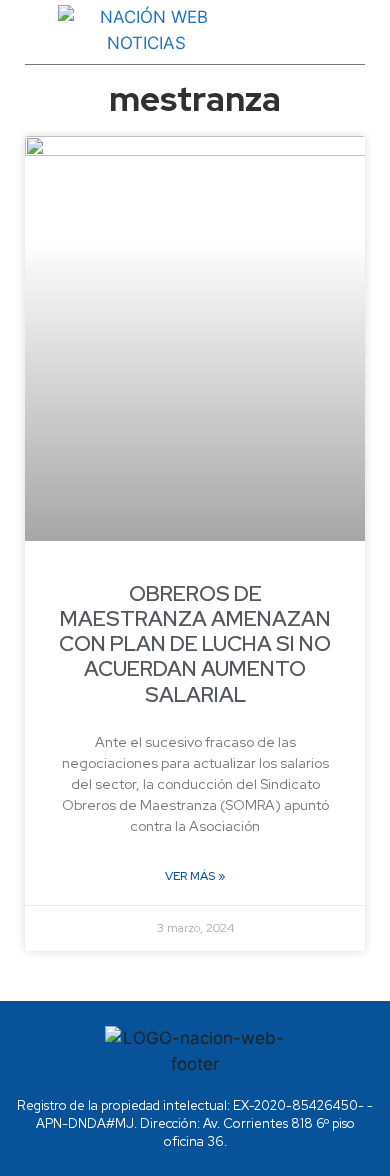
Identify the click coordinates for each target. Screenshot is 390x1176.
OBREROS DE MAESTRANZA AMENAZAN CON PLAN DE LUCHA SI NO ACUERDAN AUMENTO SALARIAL (195, 644)
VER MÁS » (195, 876)
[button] (341, 31)
